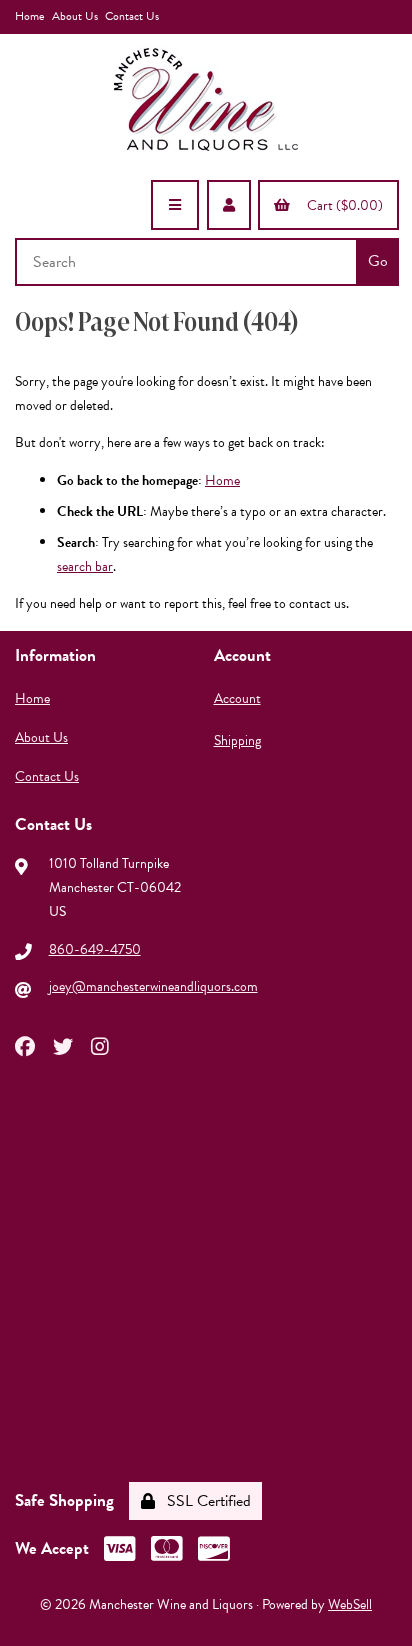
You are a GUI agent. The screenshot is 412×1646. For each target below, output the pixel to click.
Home (29, 16)
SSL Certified (205, 1501)
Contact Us (132, 16)
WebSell (350, 1604)
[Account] (229, 205)
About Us (75, 16)
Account (237, 698)
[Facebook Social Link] (25, 1045)
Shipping (237, 740)
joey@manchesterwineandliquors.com (153, 986)
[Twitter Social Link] (63, 1045)
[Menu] (175, 205)
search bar (85, 566)
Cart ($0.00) (342, 205)
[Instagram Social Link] (100, 1045)
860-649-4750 (95, 949)
